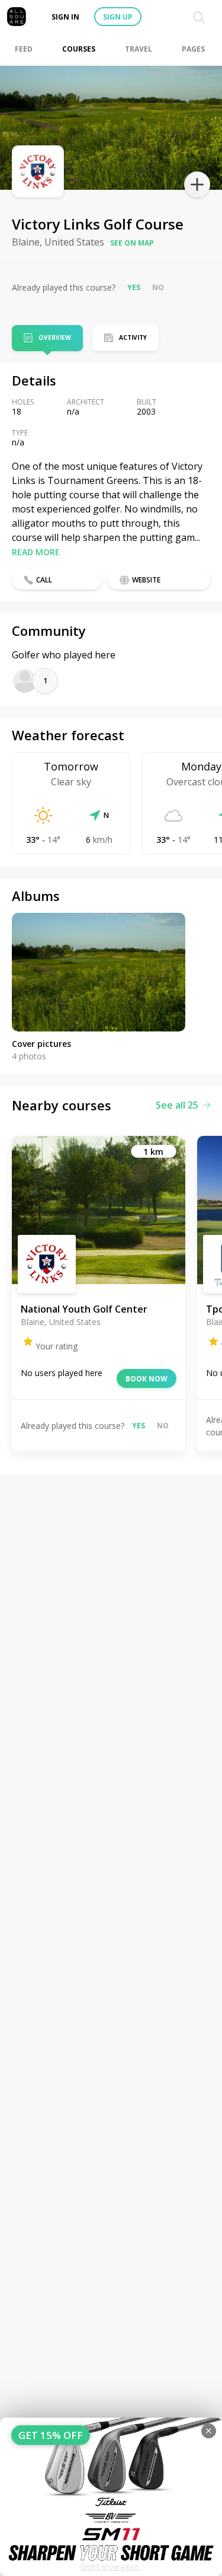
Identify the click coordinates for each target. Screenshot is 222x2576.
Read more (36, 552)
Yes (134, 287)
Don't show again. (111, 2567)
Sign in (65, 17)
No (158, 287)
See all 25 (177, 1105)
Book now (147, 1379)
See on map (132, 243)
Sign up (118, 17)
